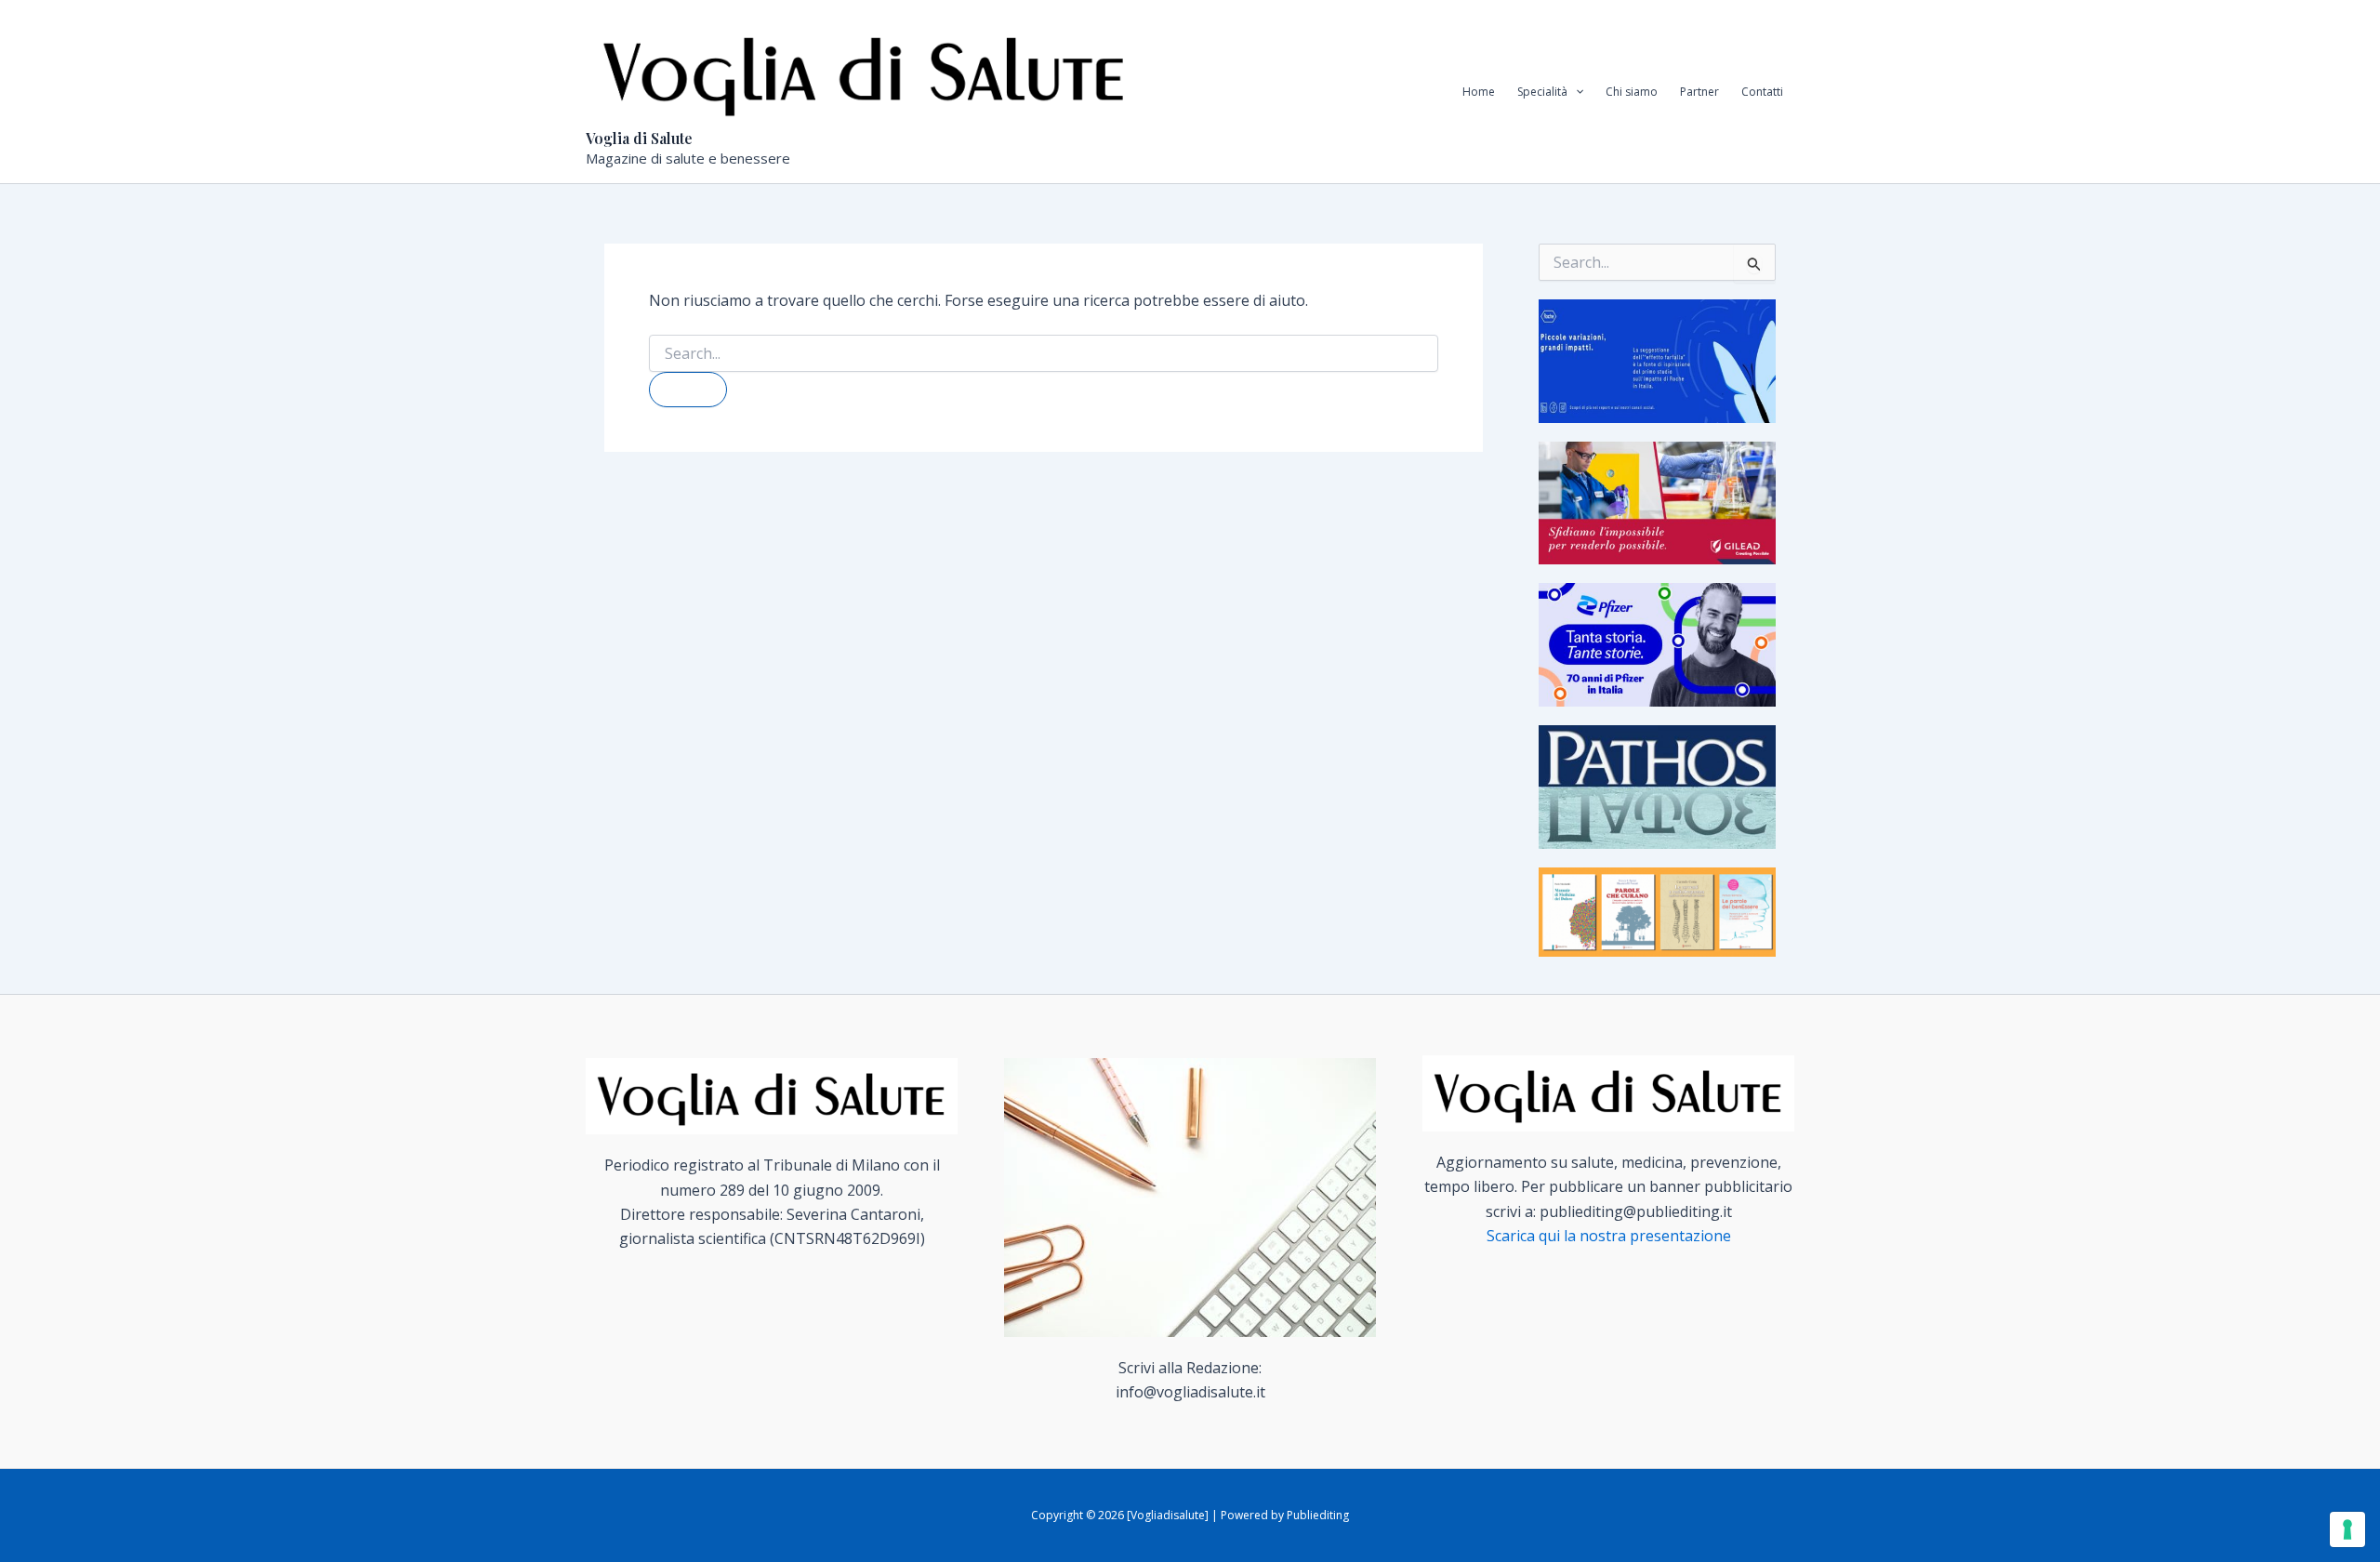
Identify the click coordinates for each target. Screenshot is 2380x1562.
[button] (1575, 92)
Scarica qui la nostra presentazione (1609, 1236)
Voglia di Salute (639, 138)
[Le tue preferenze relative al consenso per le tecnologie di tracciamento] (2347, 1529)
